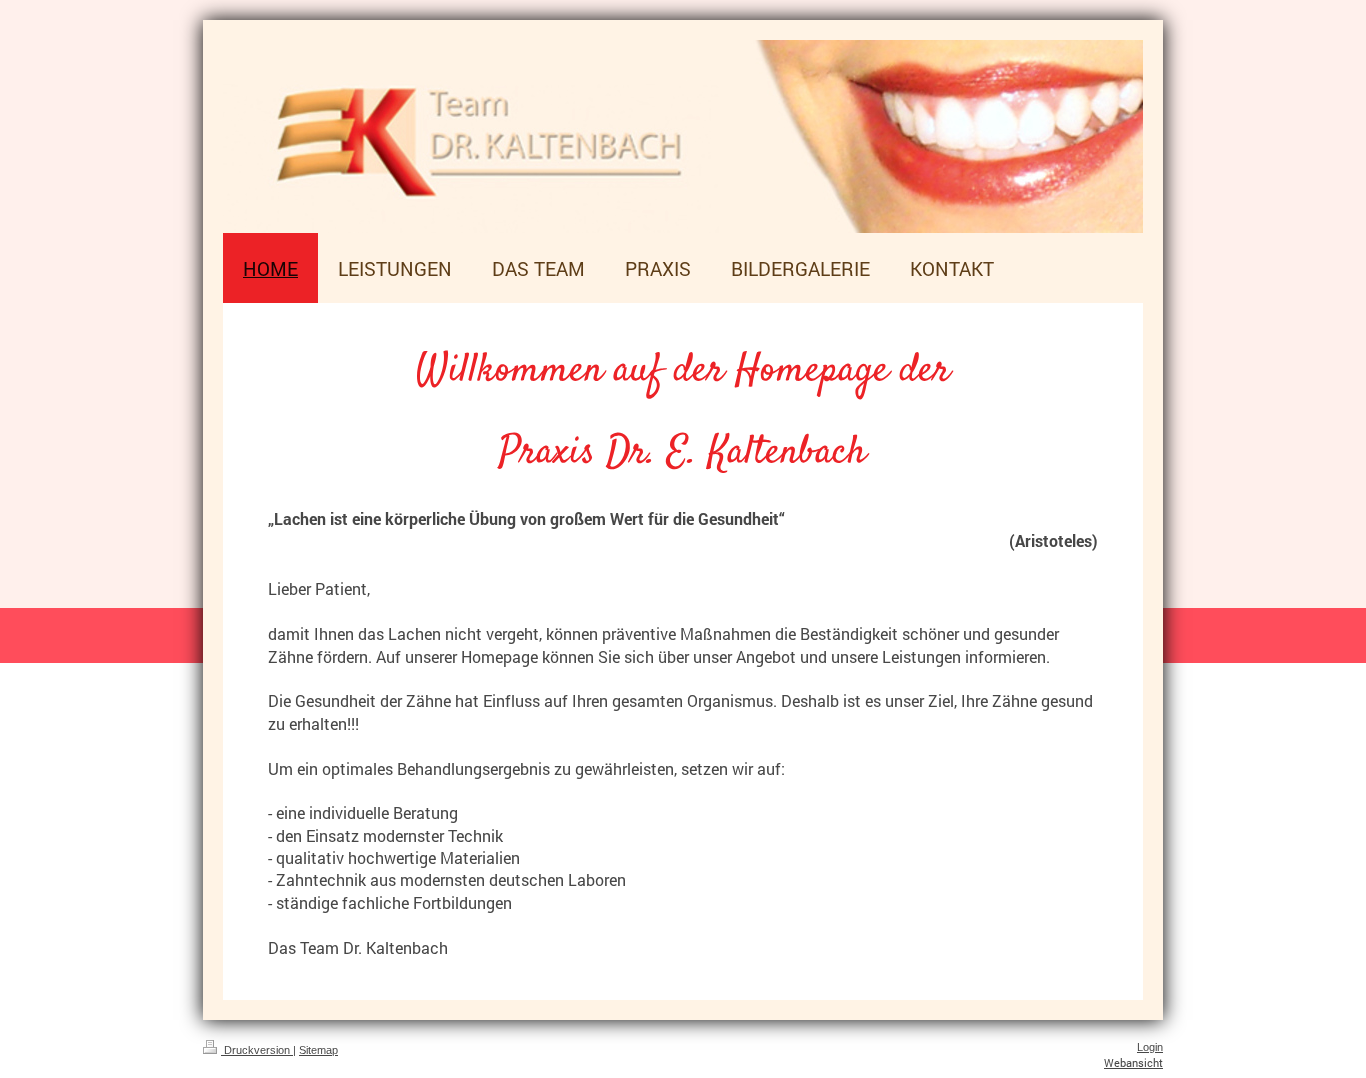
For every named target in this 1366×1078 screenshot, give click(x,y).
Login (1150, 1047)
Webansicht (1133, 1062)
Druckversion (257, 1050)
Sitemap (318, 1050)
